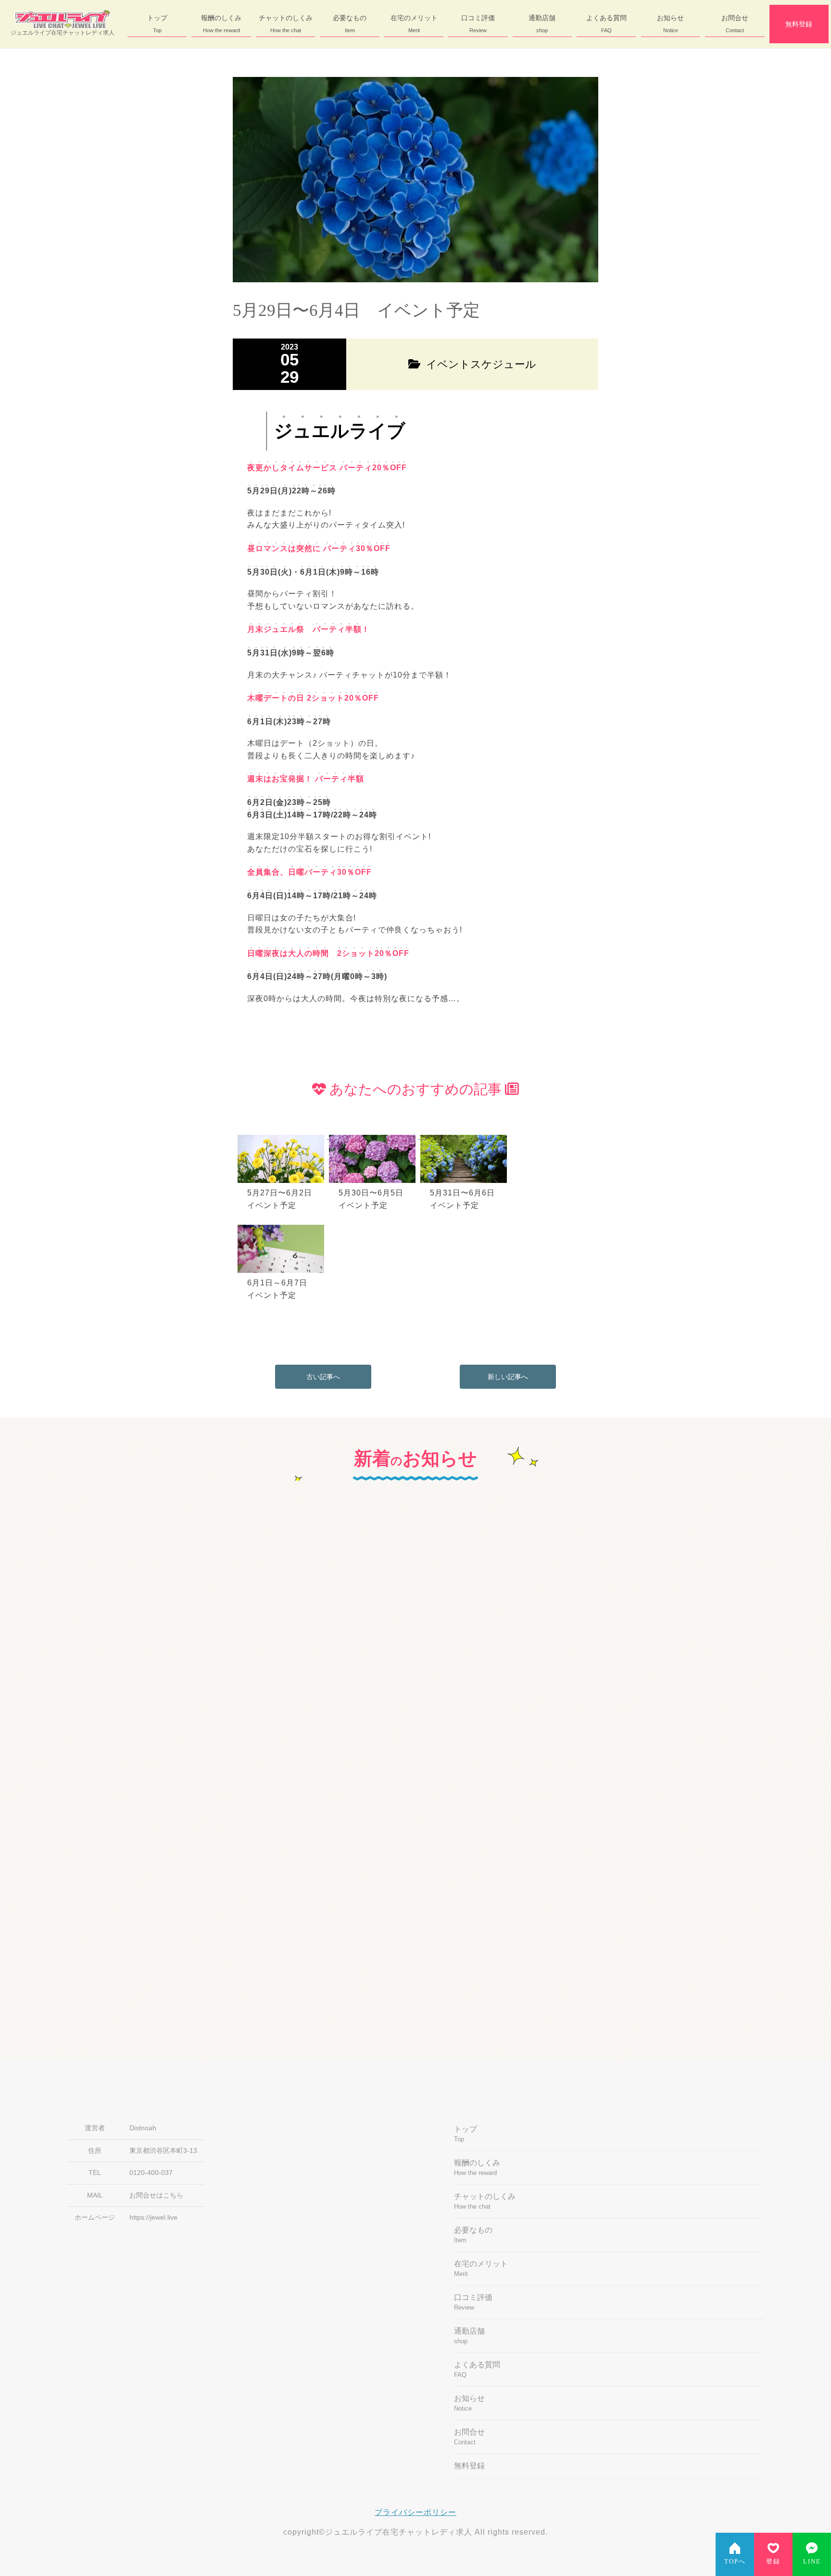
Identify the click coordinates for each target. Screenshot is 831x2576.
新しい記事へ (508, 1377)
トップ (157, 24)
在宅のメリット (414, 24)
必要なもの (350, 24)
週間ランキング (246, 1829)
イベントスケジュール (473, 1829)
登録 (773, 2562)
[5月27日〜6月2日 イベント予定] (283, 1136)
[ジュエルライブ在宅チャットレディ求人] (63, 19)
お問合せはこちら (156, 2195)
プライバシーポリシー (415, 2512)
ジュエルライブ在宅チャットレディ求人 (63, 33)
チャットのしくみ (286, 24)
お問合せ (735, 24)
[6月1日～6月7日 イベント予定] (282, 1226)
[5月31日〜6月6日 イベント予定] (465, 1136)
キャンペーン (242, 1583)
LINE (812, 2562)
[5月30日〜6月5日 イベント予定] (375, 1136)
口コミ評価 (478, 24)
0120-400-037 (151, 2173)
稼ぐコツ (451, 1583)
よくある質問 (606, 24)
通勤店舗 (542, 24)
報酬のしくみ (221, 24)
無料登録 (799, 24)
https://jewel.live (153, 2218)
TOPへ (735, 2562)
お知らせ (670, 24)
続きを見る (308, 1751)
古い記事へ (323, 1377)
